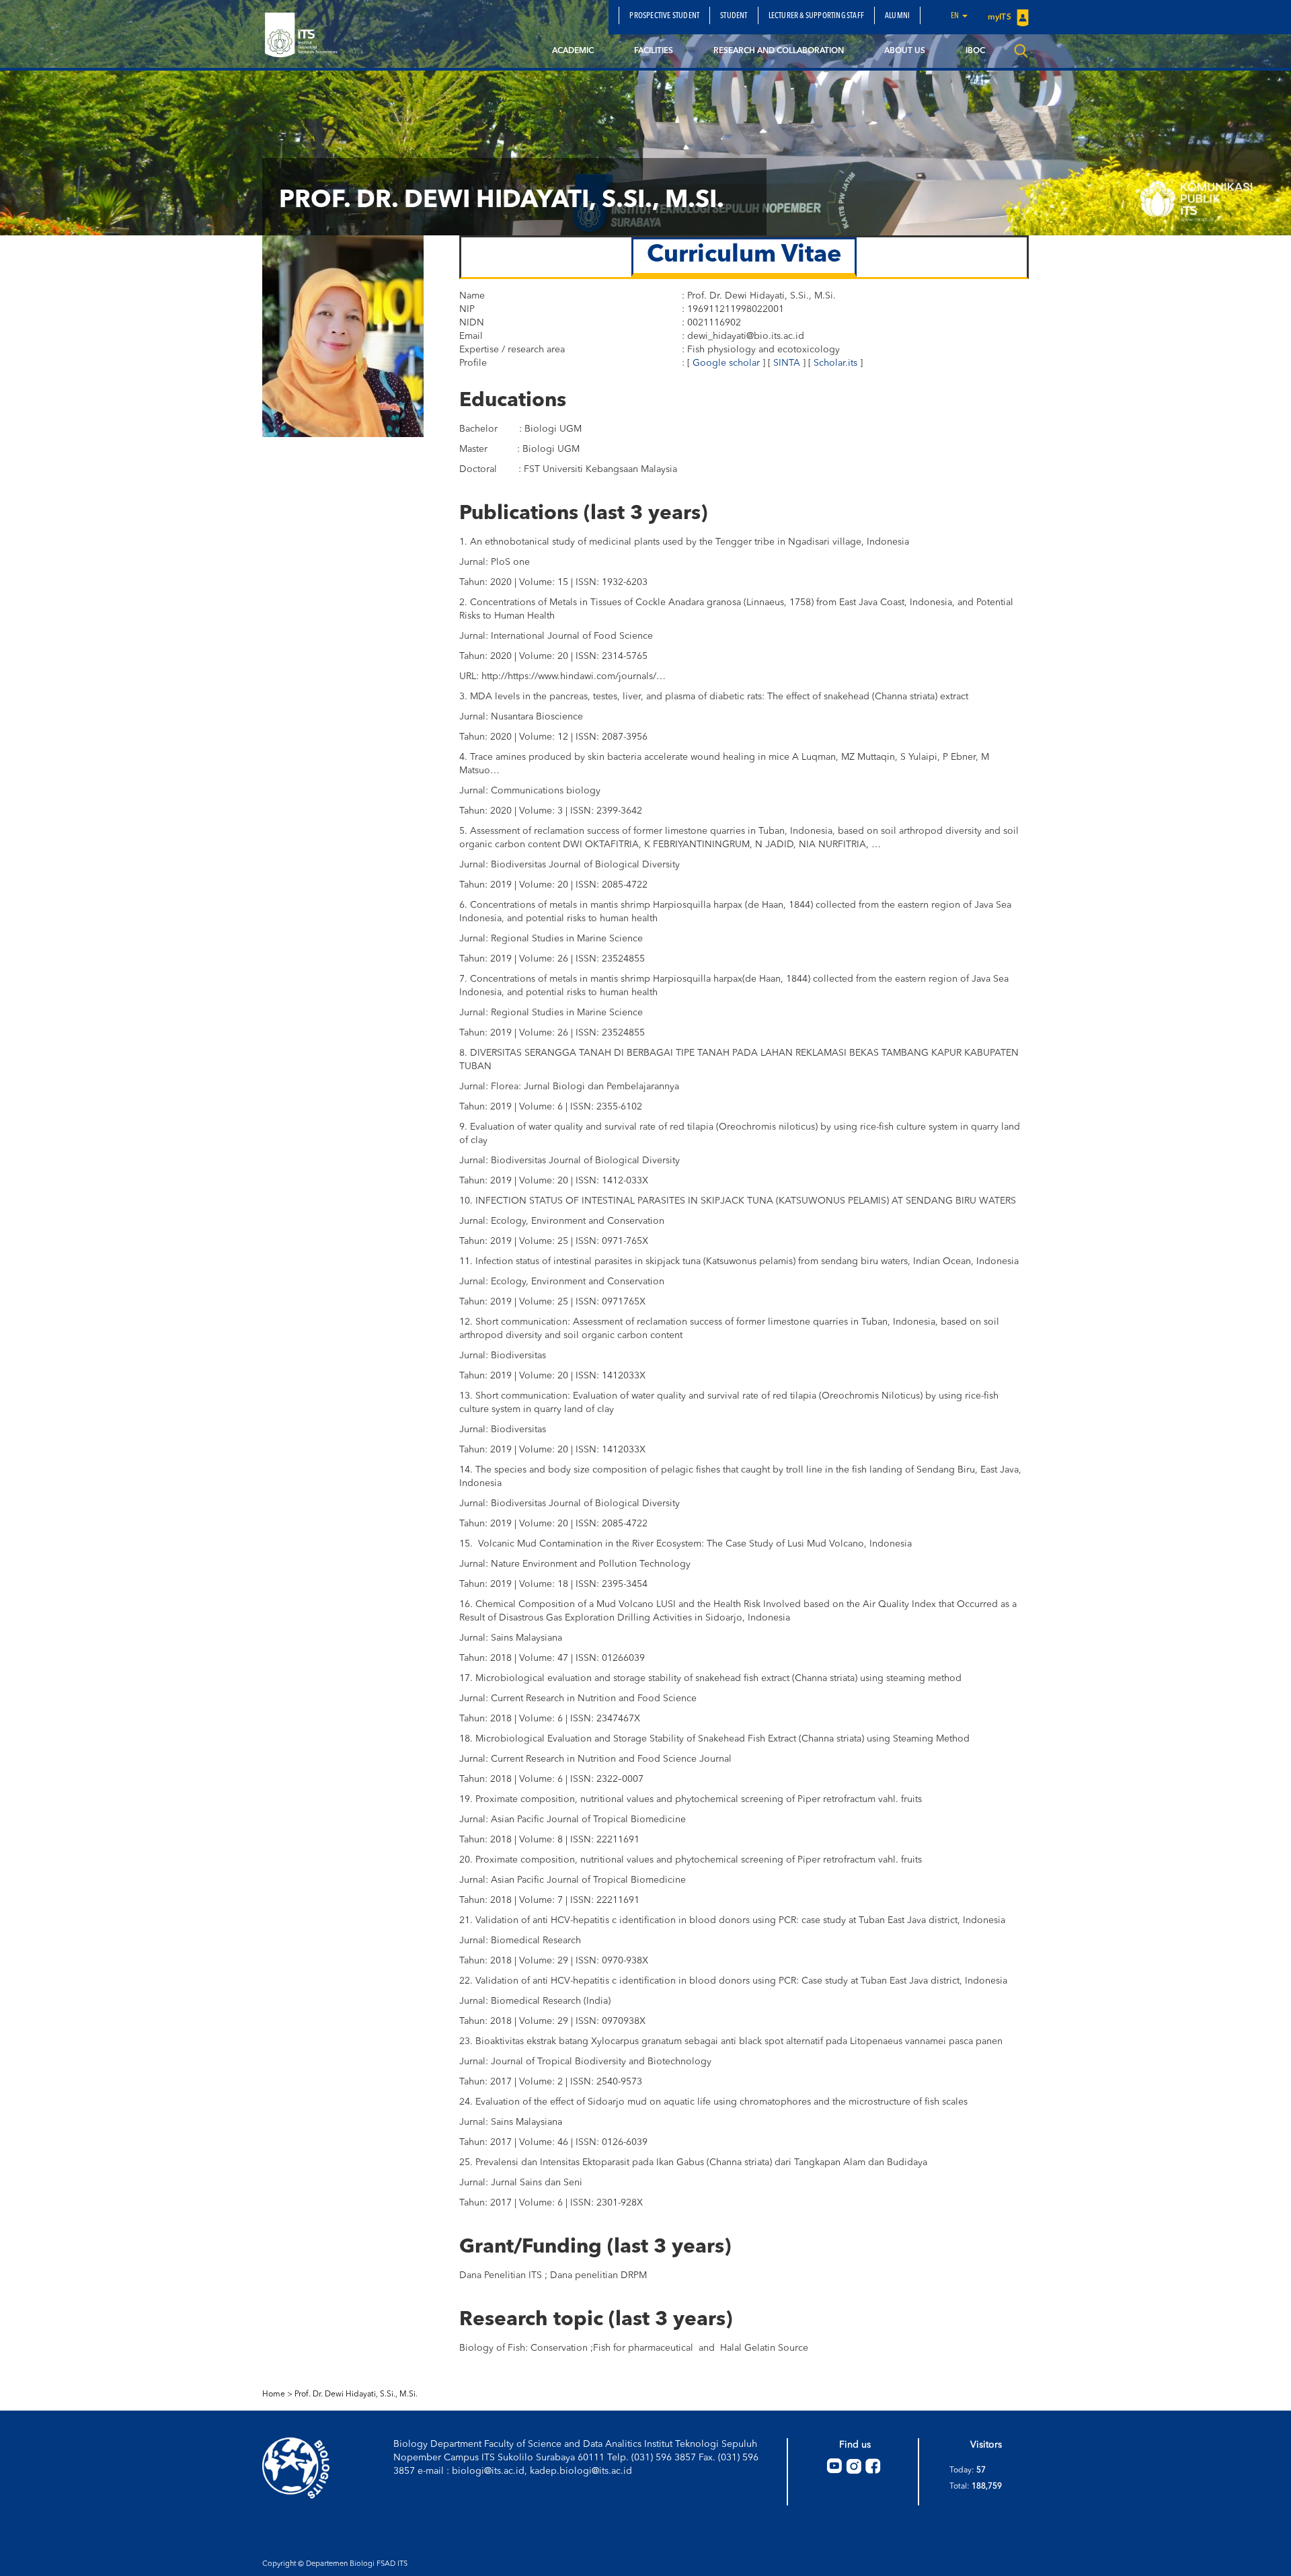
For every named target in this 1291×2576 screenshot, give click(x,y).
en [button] (956, 16)
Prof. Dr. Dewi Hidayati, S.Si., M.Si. (356, 2394)
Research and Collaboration (779, 51)
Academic (573, 51)
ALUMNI (897, 16)
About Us (905, 51)
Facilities (654, 51)
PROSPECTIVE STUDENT (664, 16)
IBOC (975, 51)
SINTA (787, 363)
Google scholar (726, 363)
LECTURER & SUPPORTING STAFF (816, 16)
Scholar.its (835, 363)
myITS (1001, 17)
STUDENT (734, 16)
